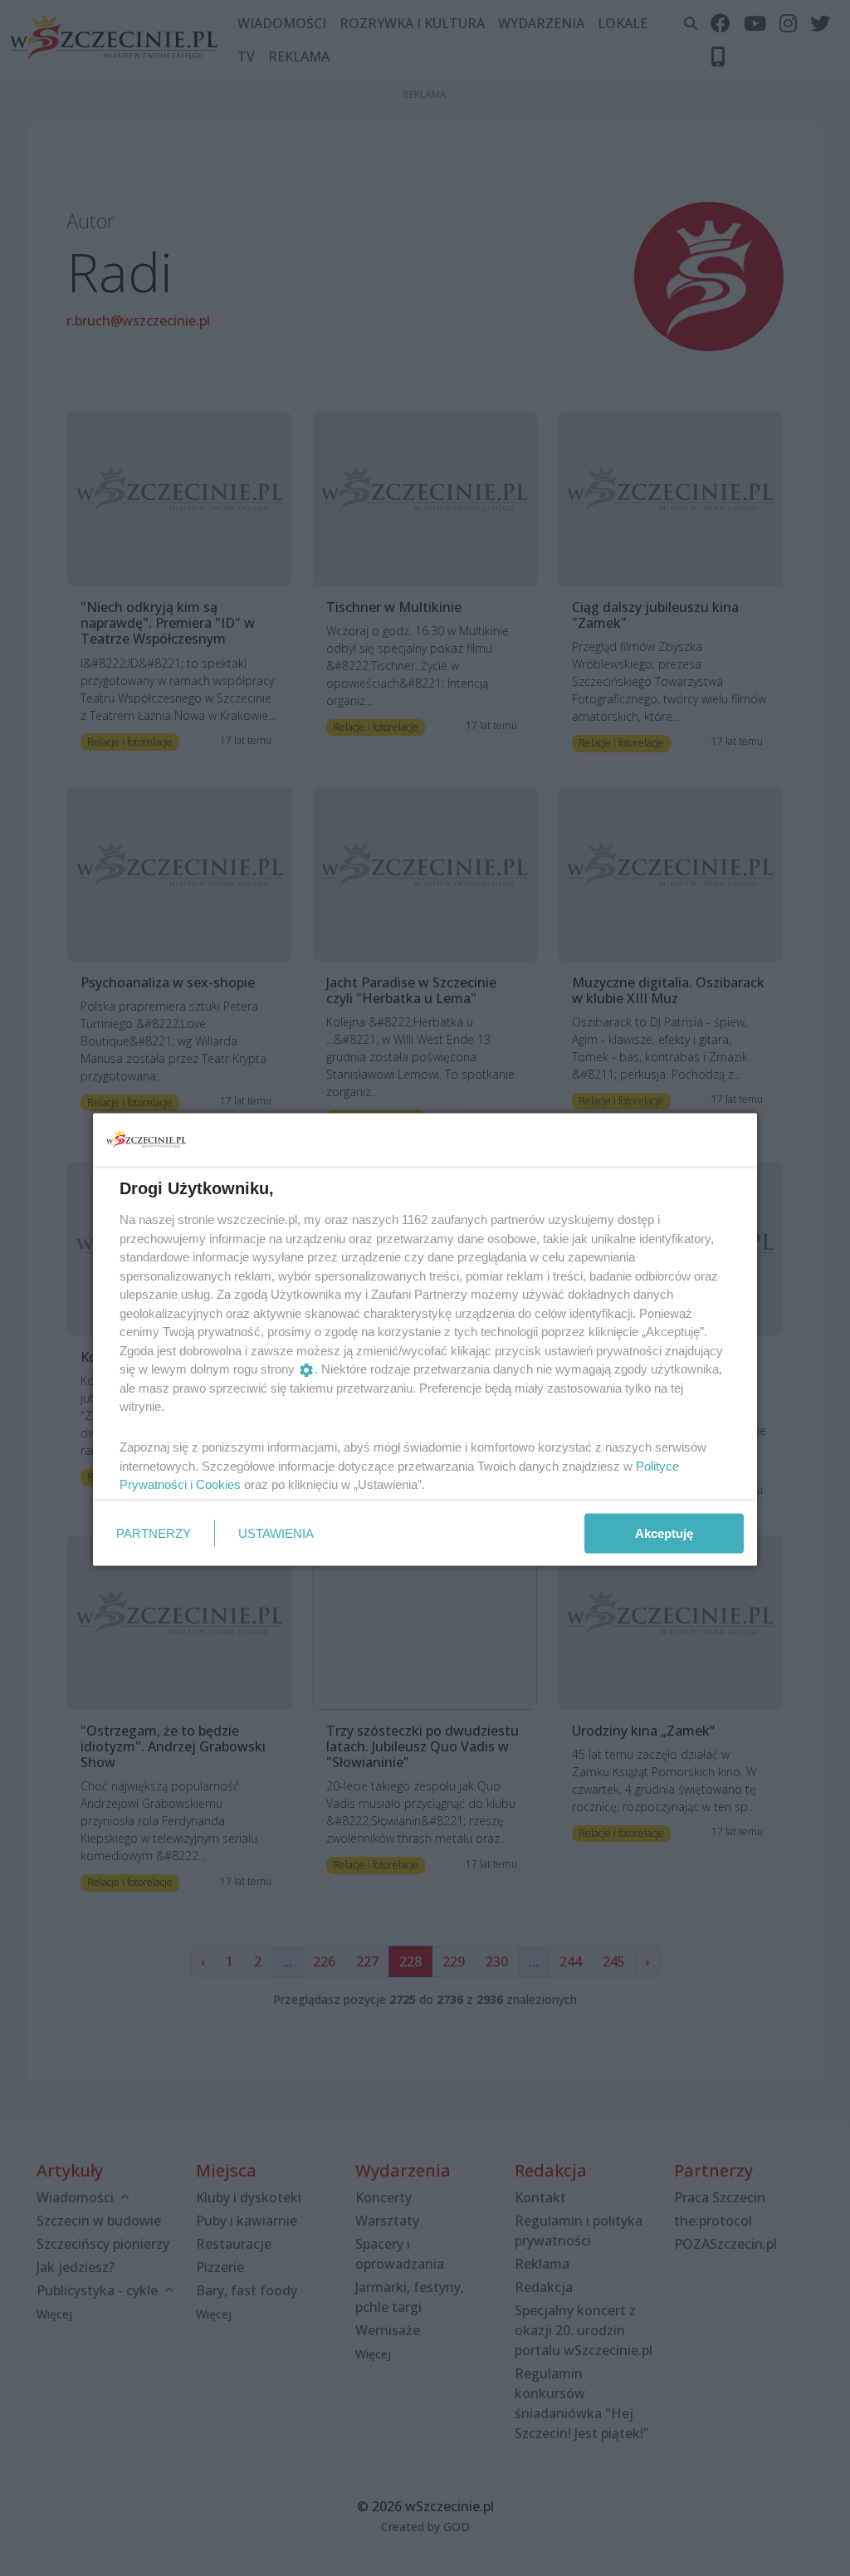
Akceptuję (664, 1533)
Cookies (218, 1484)
